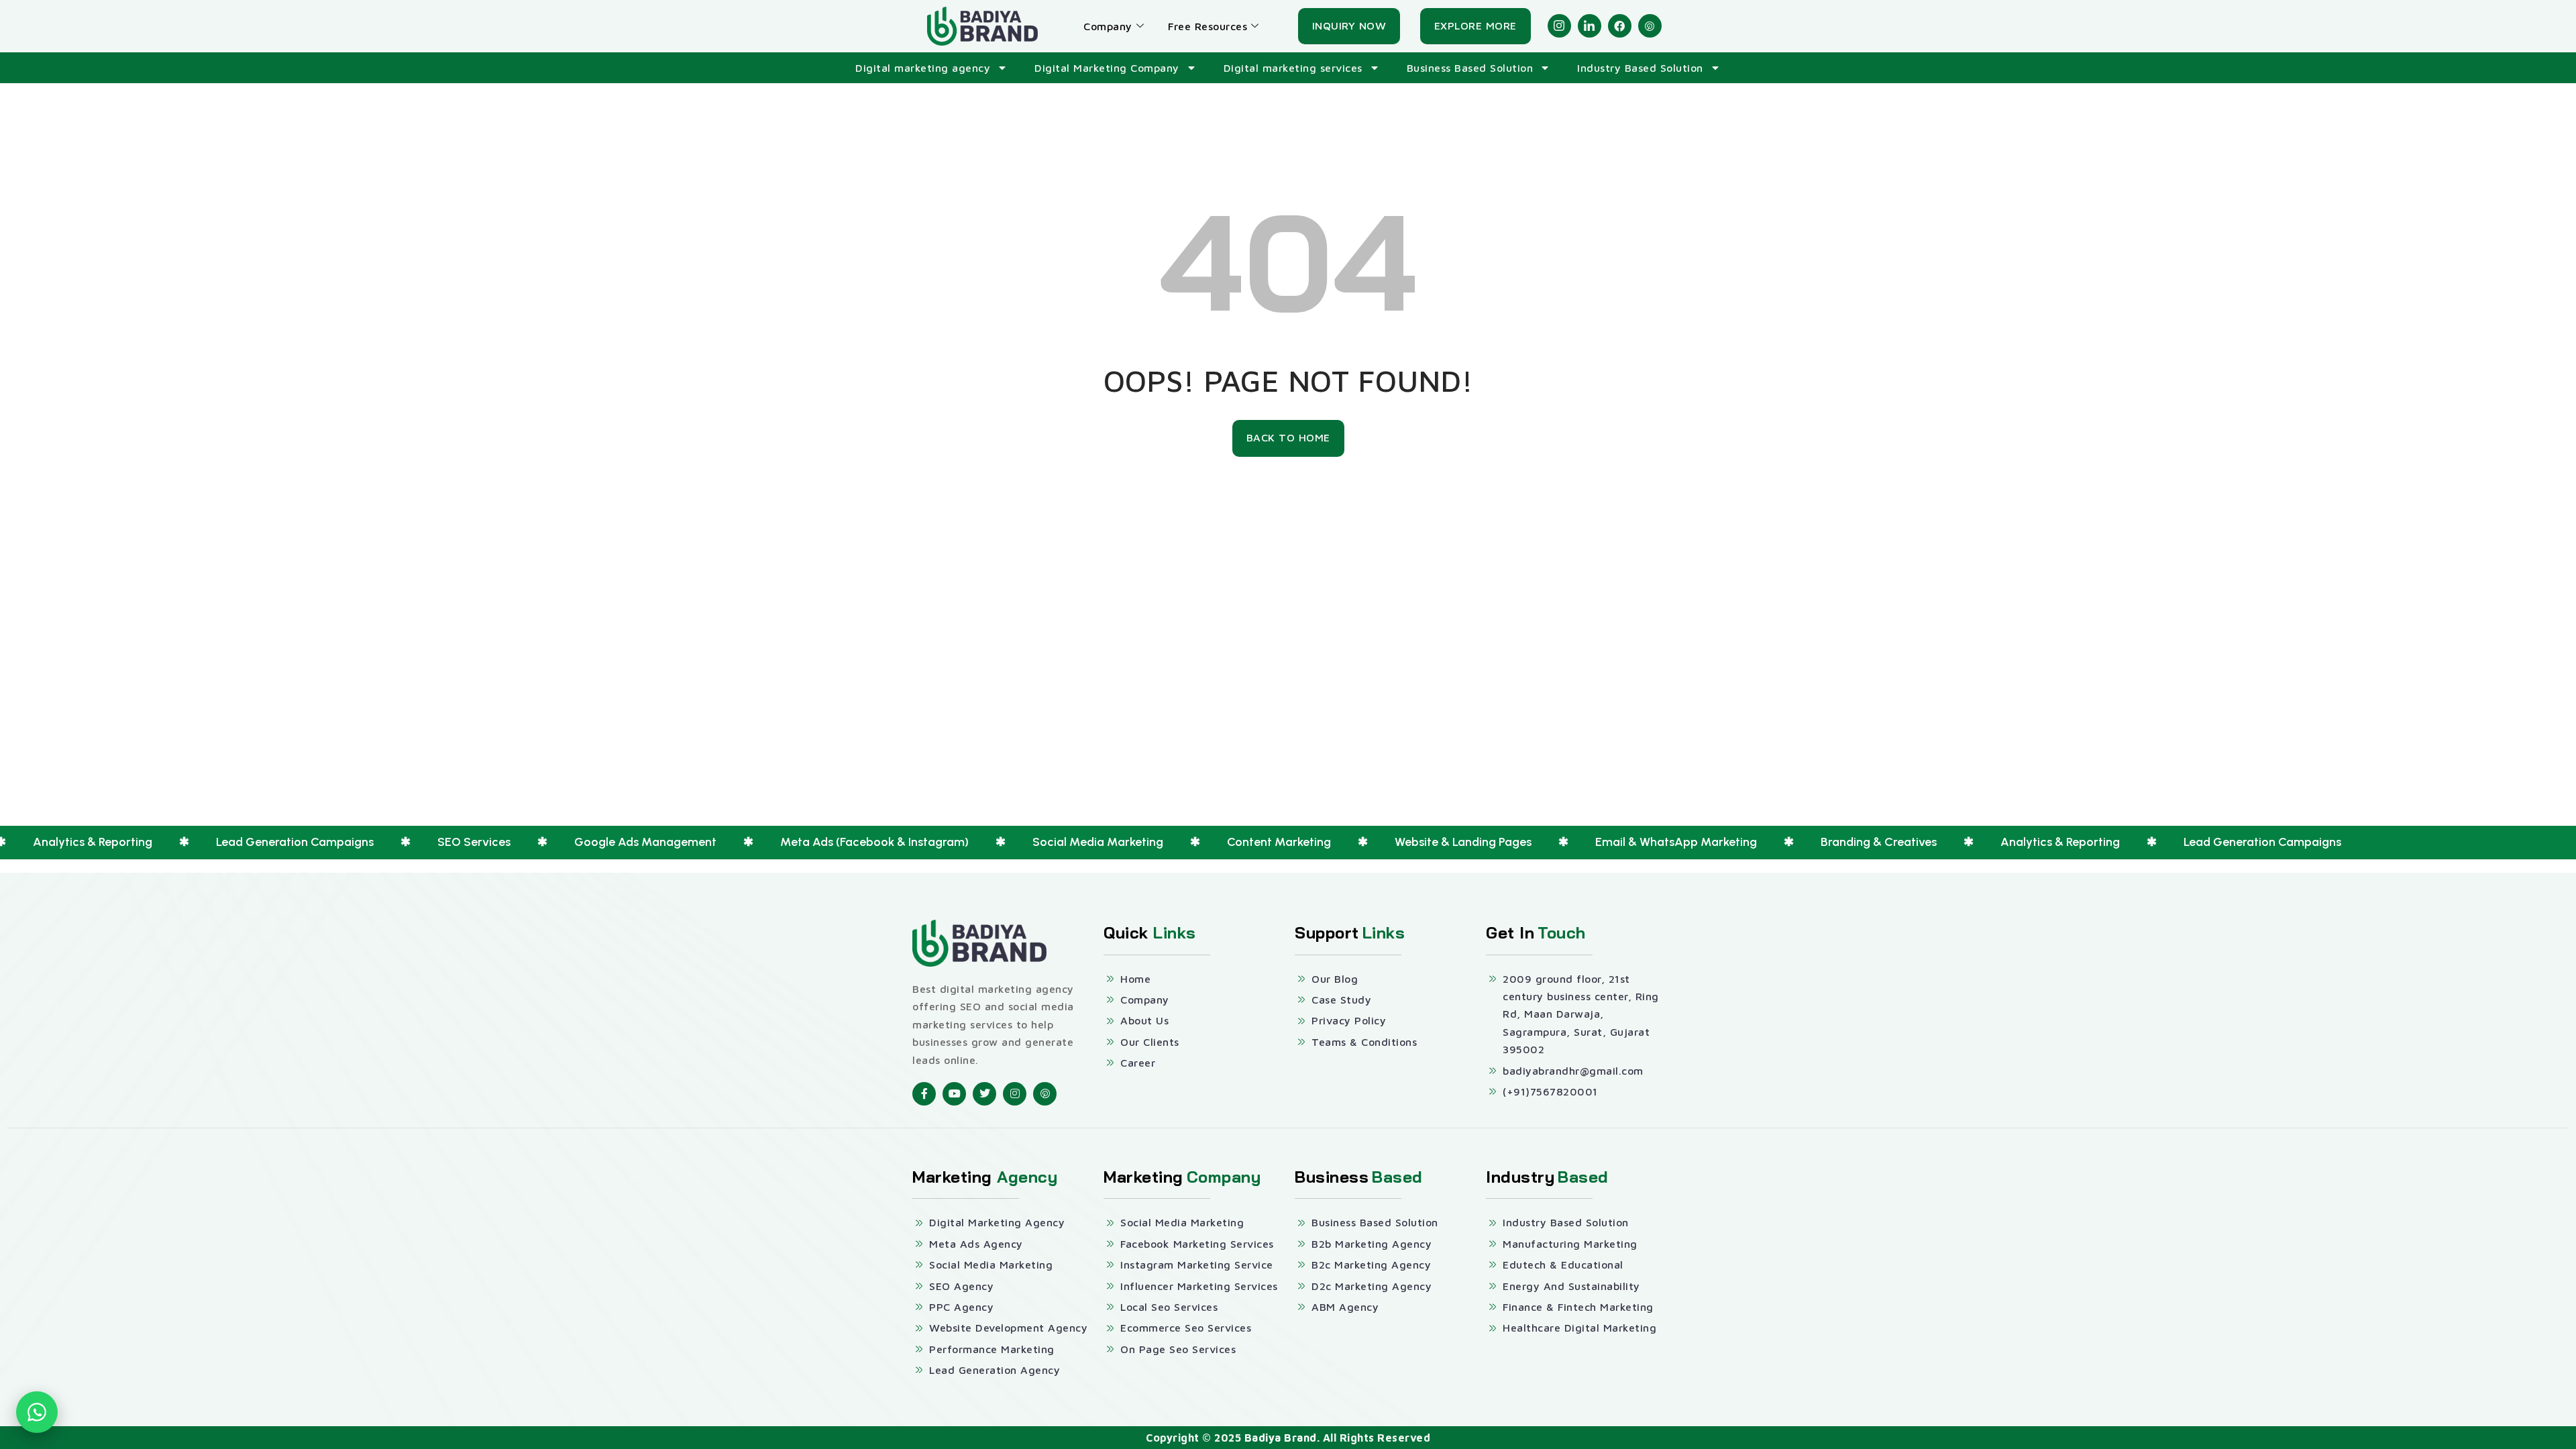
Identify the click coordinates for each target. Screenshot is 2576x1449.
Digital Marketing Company (1107, 68)
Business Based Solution (1470, 68)
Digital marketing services (1293, 68)
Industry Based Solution (1640, 68)
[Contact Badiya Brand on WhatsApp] (37, 1412)
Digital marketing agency (923, 68)
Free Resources (1207, 26)
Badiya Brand (1281, 1438)
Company (1108, 26)
